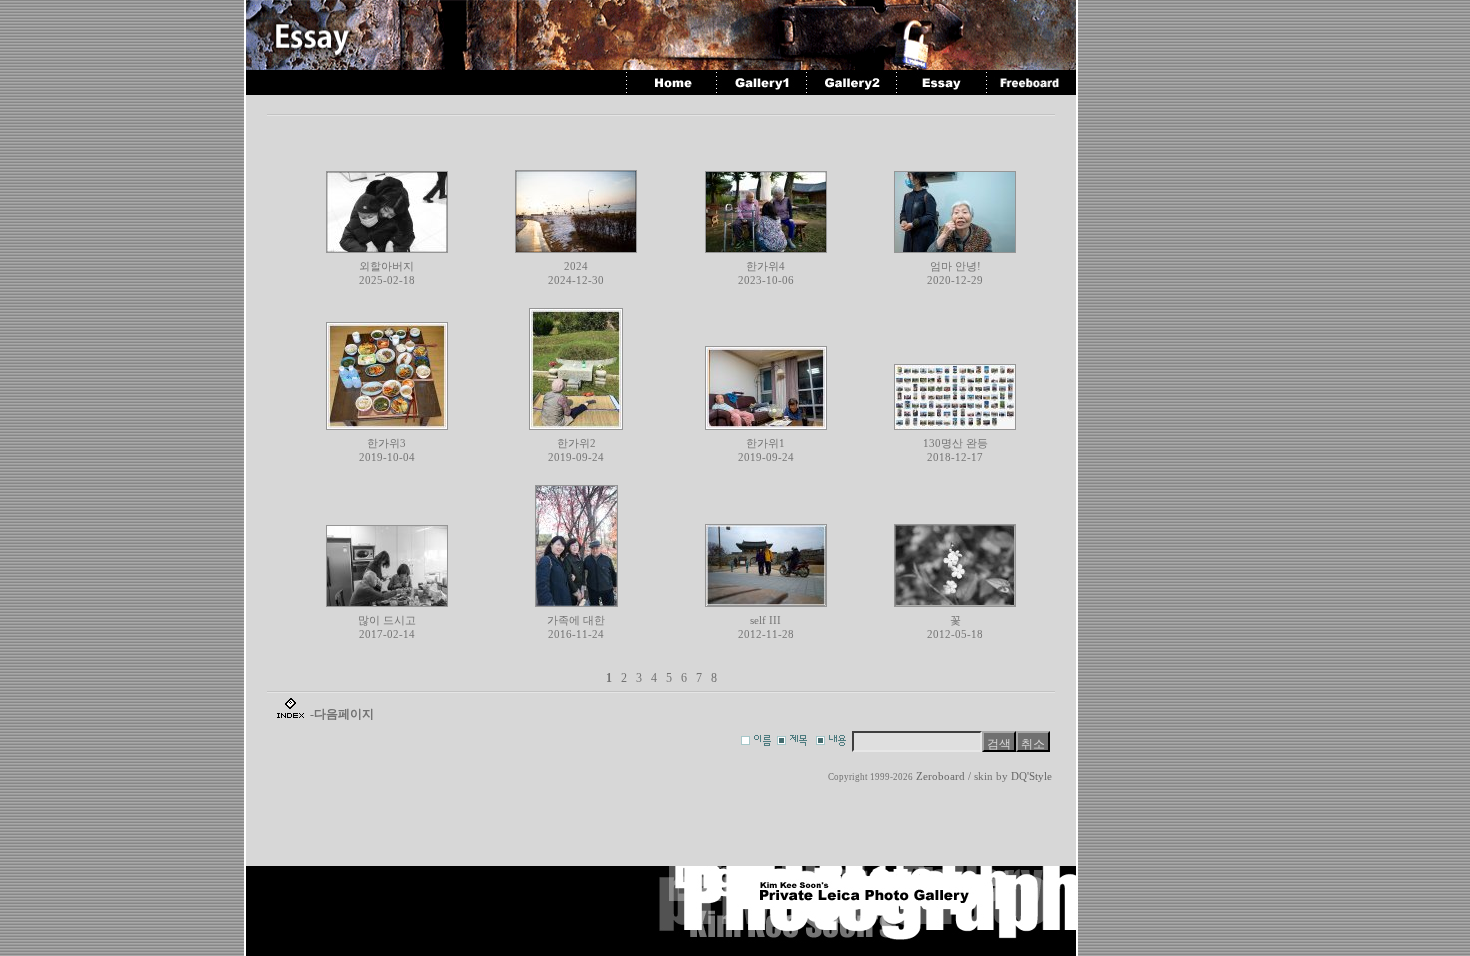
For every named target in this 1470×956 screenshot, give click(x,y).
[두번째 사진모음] (851, 91)
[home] (671, 91)
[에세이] (941, 91)
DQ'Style (1031, 776)
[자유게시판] (1031, 91)
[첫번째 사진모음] (761, 91)
